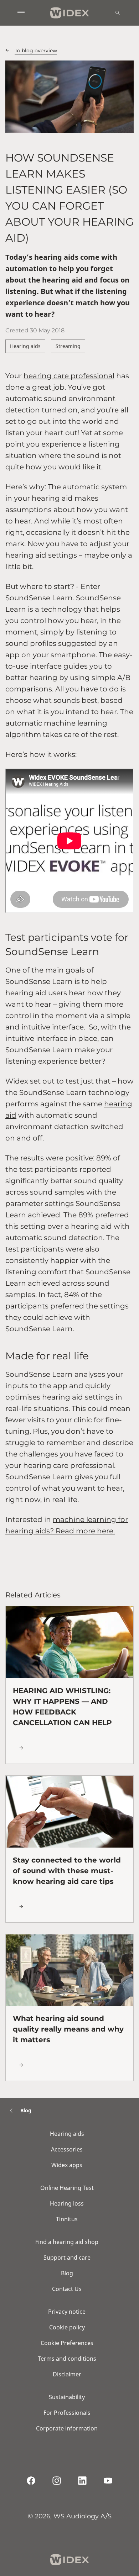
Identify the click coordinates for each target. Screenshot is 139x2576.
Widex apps (67, 2165)
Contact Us (67, 2289)
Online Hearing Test (67, 2188)
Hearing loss (67, 2203)
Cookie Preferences (67, 2343)
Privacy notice (67, 2312)
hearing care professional (69, 376)
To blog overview (36, 51)
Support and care (67, 2258)
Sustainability (67, 2397)
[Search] (118, 13)
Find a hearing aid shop (67, 2242)
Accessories (67, 2149)
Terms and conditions (67, 2359)
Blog (67, 2273)
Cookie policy (67, 2327)
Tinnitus (67, 2219)
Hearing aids (25, 346)
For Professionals (67, 2413)
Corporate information (67, 2428)
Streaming (68, 346)
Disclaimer (67, 2374)
